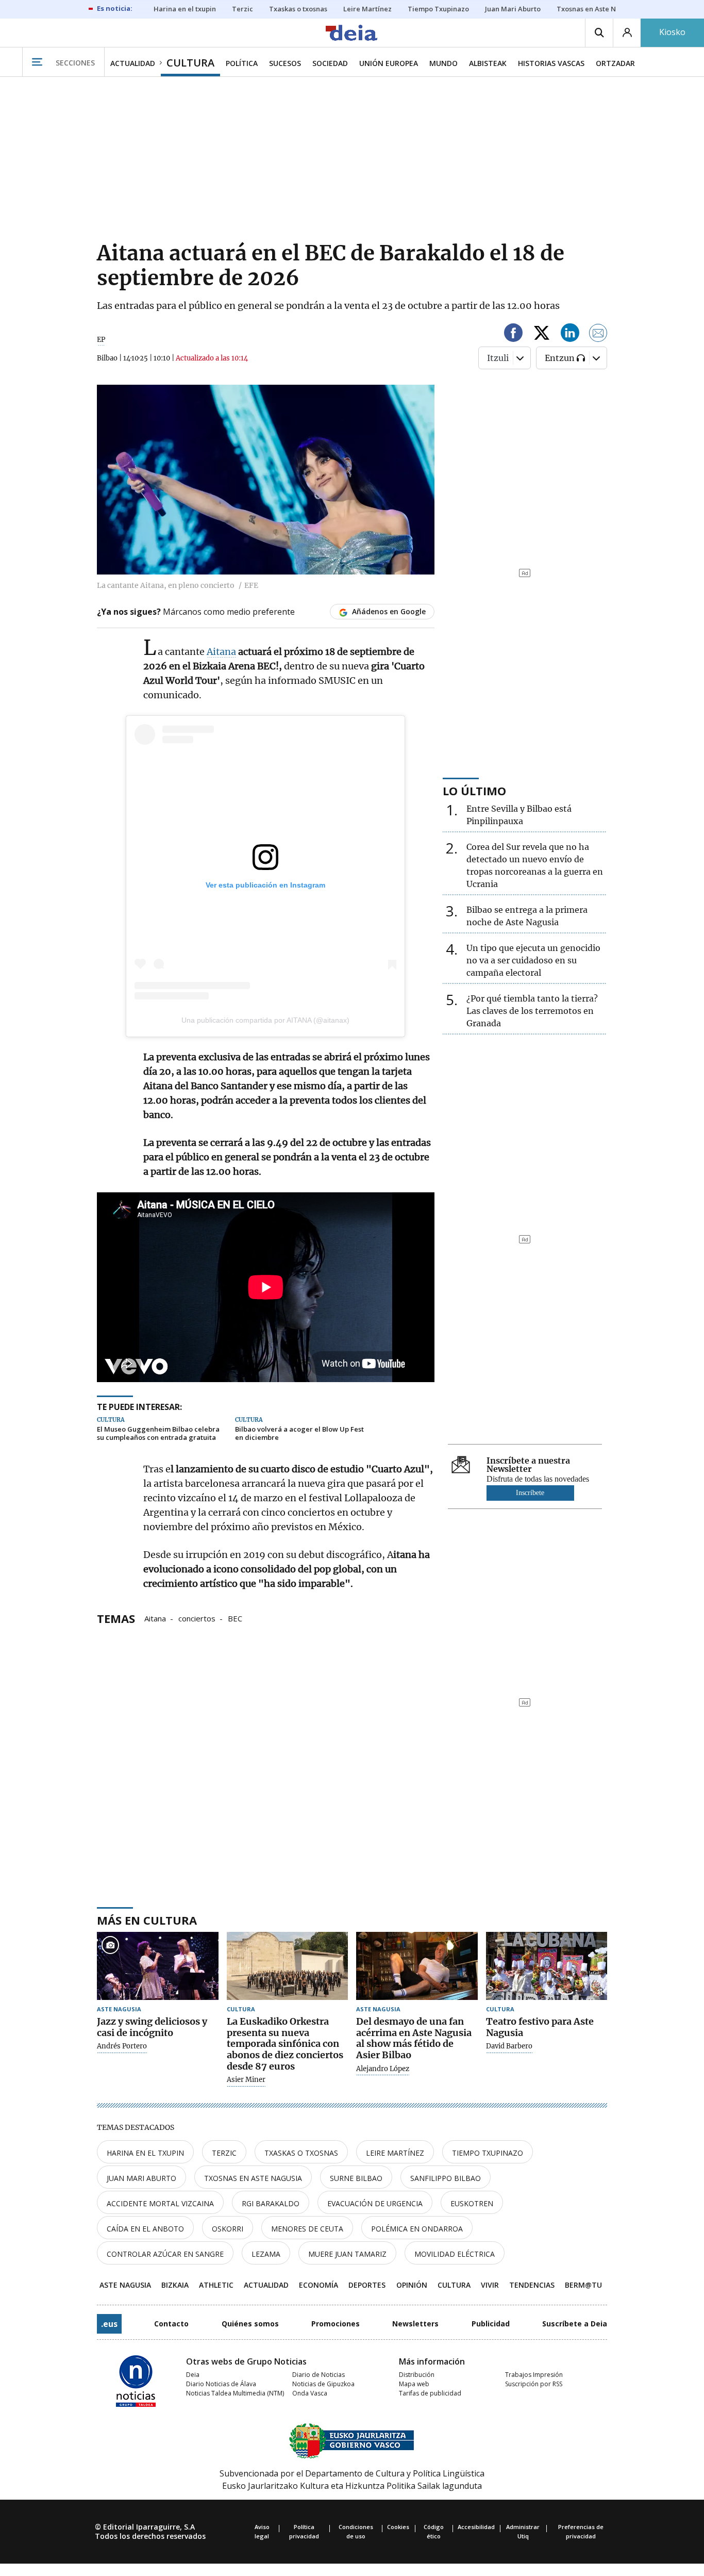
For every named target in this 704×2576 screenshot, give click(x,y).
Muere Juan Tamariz (347, 2254)
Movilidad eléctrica (455, 2254)
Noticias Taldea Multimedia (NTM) (235, 2393)
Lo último (474, 791)
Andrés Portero (122, 2046)
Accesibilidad (476, 2527)
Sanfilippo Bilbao (446, 2178)
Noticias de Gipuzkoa (323, 2384)
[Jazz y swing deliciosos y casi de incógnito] (158, 1966)
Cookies (398, 2527)
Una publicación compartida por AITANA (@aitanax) (265, 1020)
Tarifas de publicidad (430, 2393)
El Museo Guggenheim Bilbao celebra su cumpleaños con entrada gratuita (158, 1433)
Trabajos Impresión (534, 2375)
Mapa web (414, 2384)
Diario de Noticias (319, 2375)
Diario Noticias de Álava (221, 2384)
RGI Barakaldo (271, 2203)
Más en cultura (147, 1920)
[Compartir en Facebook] (513, 334)
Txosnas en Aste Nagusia (253, 2178)
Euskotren (472, 2203)
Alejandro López (383, 2069)
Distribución (417, 2375)
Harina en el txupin (145, 2153)
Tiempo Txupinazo (488, 2153)
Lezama (266, 2254)
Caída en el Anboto (145, 2229)
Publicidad (491, 2324)
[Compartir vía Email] (598, 334)
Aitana (221, 652)
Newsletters (415, 2324)
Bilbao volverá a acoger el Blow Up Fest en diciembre (299, 1433)
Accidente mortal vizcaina (160, 2203)
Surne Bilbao (356, 2178)
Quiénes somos (250, 2324)
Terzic (224, 2153)
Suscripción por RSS (534, 2384)
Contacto (171, 2324)
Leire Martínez (395, 2153)
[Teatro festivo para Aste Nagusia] (547, 1966)
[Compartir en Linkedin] (570, 334)
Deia (193, 2375)
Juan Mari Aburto (141, 2178)
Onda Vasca (310, 2393)
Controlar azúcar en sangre (165, 2254)
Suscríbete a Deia (575, 2324)
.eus (109, 2324)
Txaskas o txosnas (301, 2153)
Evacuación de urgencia (375, 2203)
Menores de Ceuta (307, 2229)
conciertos (197, 1618)
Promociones (336, 2324)
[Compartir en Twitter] (542, 334)
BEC (235, 1618)
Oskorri (228, 2229)
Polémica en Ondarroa (417, 2229)
